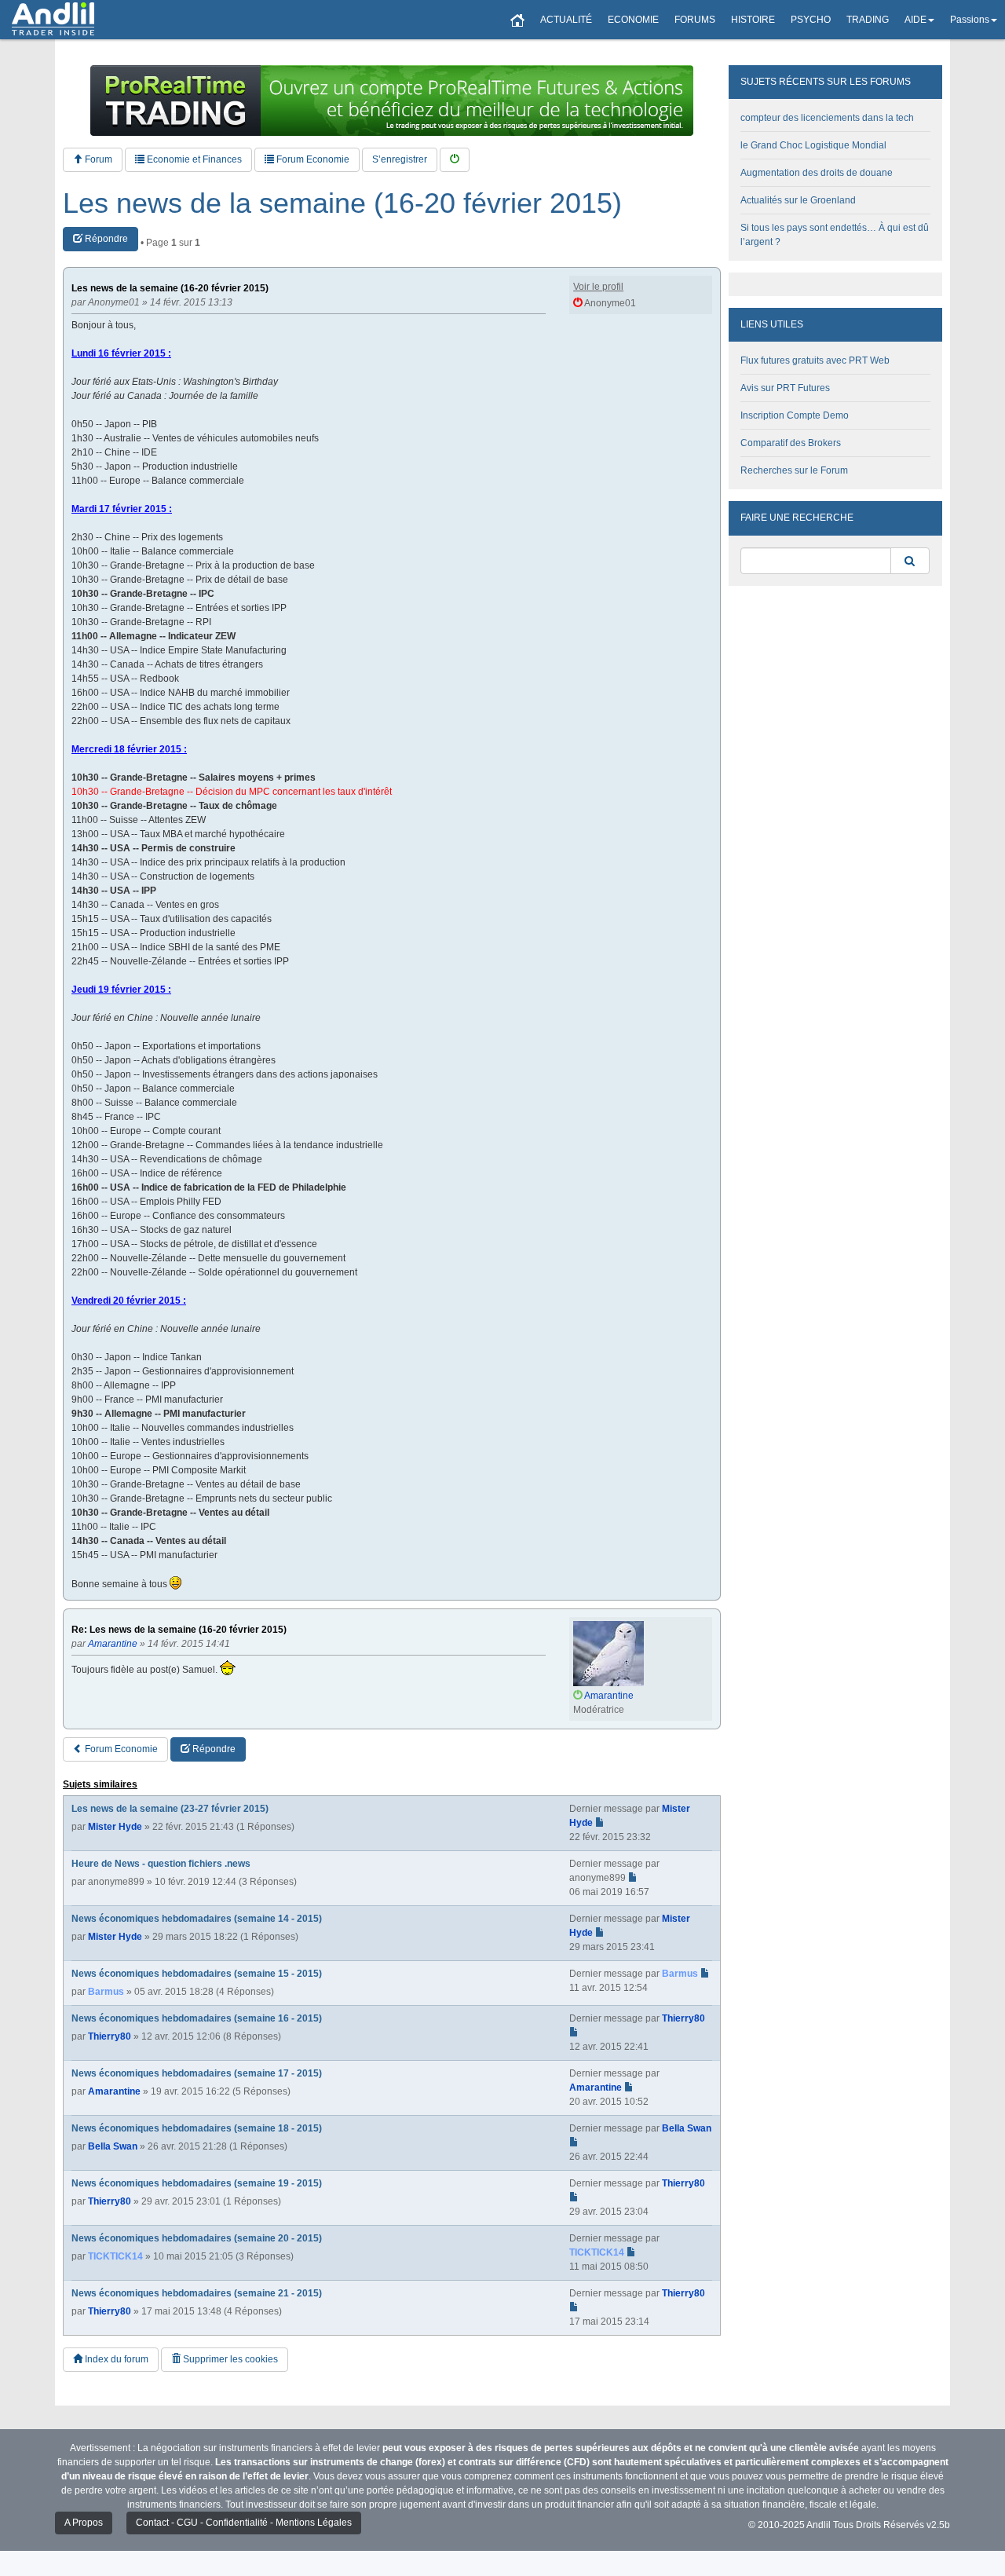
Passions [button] (970, 20)
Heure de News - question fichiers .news (161, 1864)
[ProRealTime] (392, 101)
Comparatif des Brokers (791, 443)
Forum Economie (312, 159)
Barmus (106, 1992)
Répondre (105, 239)
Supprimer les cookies (229, 2359)
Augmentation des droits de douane (817, 173)
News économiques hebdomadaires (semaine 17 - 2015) (197, 2073)
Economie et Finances (193, 159)
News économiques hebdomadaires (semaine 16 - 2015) (197, 2018)
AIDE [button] (915, 20)
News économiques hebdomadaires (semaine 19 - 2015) (197, 2183)
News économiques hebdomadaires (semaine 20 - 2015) (197, 2238)
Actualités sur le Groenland (798, 200)
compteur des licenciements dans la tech (827, 118)
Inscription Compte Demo (795, 415)
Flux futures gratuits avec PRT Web (815, 360)
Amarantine (114, 2091)
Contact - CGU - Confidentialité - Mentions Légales (244, 2523)
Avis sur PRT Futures (785, 388)
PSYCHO (811, 20)
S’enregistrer (400, 159)
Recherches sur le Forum (794, 470)
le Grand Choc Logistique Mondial (813, 145)
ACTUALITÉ (566, 20)
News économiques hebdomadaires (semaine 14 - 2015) (197, 1919)
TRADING (868, 20)
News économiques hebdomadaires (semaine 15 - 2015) (197, 1974)
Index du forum (115, 2359)
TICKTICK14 (115, 2256)
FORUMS (695, 20)
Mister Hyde (115, 1827)
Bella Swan (113, 2146)
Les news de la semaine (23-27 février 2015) (170, 1809)
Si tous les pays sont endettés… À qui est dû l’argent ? (835, 235)
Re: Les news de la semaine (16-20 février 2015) (179, 1630)
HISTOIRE (753, 20)
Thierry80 (110, 2036)
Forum (97, 159)
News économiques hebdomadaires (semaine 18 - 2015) (197, 2128)
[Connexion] (455, 160)
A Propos (84, 2523)
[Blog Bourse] (53, 20)
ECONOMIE (633, 20)
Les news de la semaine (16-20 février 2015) (342, 203)
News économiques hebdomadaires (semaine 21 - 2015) (197, 2293)
